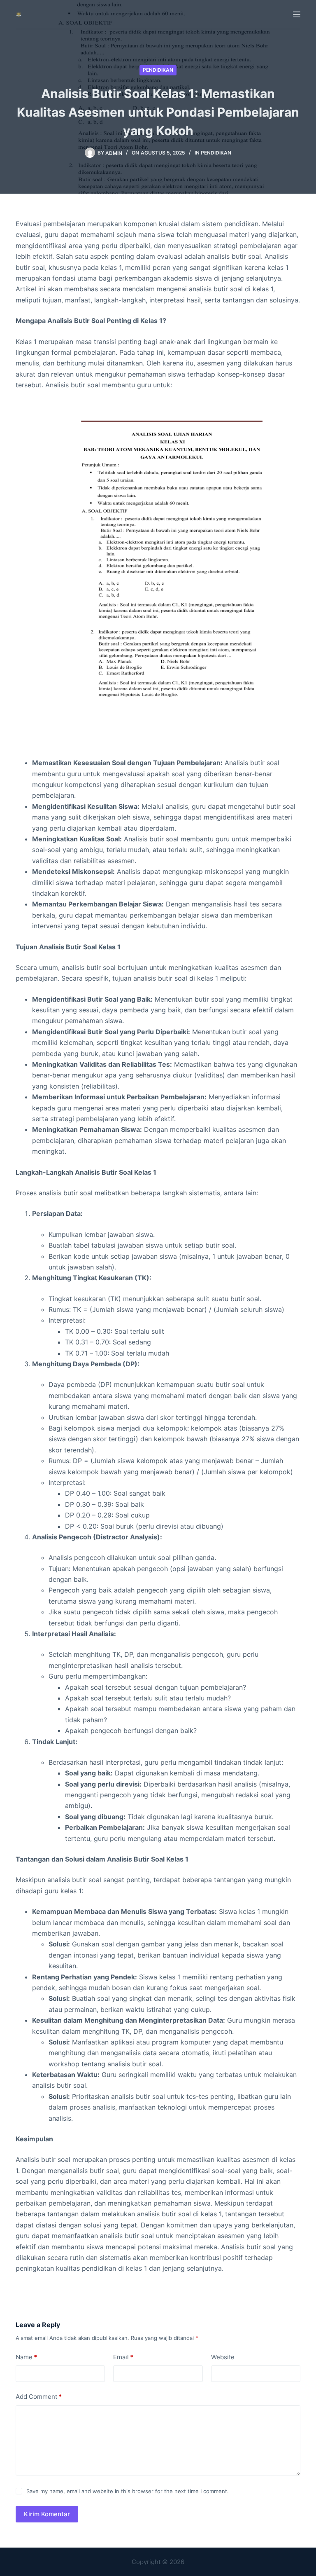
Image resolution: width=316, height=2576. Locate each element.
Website (223, 2357)
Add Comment (39, 2397)
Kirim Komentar (47, 2514)
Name (26, 2357)
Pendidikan (158, 70)
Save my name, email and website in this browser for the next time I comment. (128, 2491)
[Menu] (297, 14)
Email (123, 2357)
